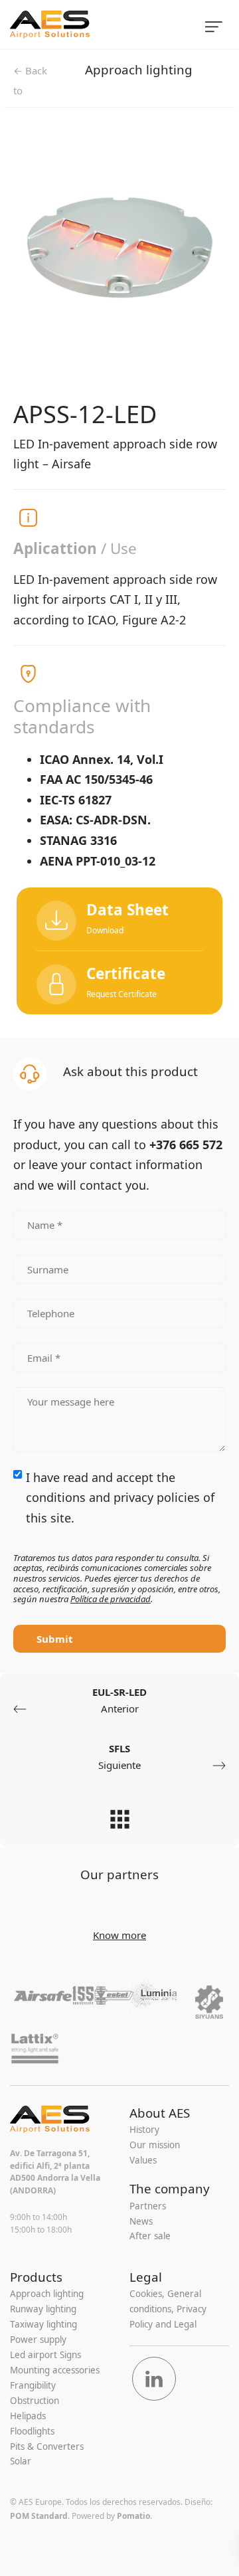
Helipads (28, 2416)
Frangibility (33, 2385)
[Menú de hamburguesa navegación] (214, 25)
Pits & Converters (47, 2446)
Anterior (119, 1701)
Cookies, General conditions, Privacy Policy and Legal (168, 2309)
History (144, 2130)
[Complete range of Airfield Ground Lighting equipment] (89, 25)
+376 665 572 (186, 1145)
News (141, 2221)
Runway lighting (43, 2309)
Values (143, 2160)
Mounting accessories (55, 2370)
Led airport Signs (45, 2355)
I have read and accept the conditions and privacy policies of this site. (120, 1498)
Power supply (38, 2340)
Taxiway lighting (43, 2324)
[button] (119, 982)
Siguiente (119, 1757)
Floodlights (32, 2431)
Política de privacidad (111, 1599)
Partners (148, 2206)
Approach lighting (139, 69)
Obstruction (35, 2401)
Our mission (155, 2145)
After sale (150, 2236)
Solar (21, 2461)
